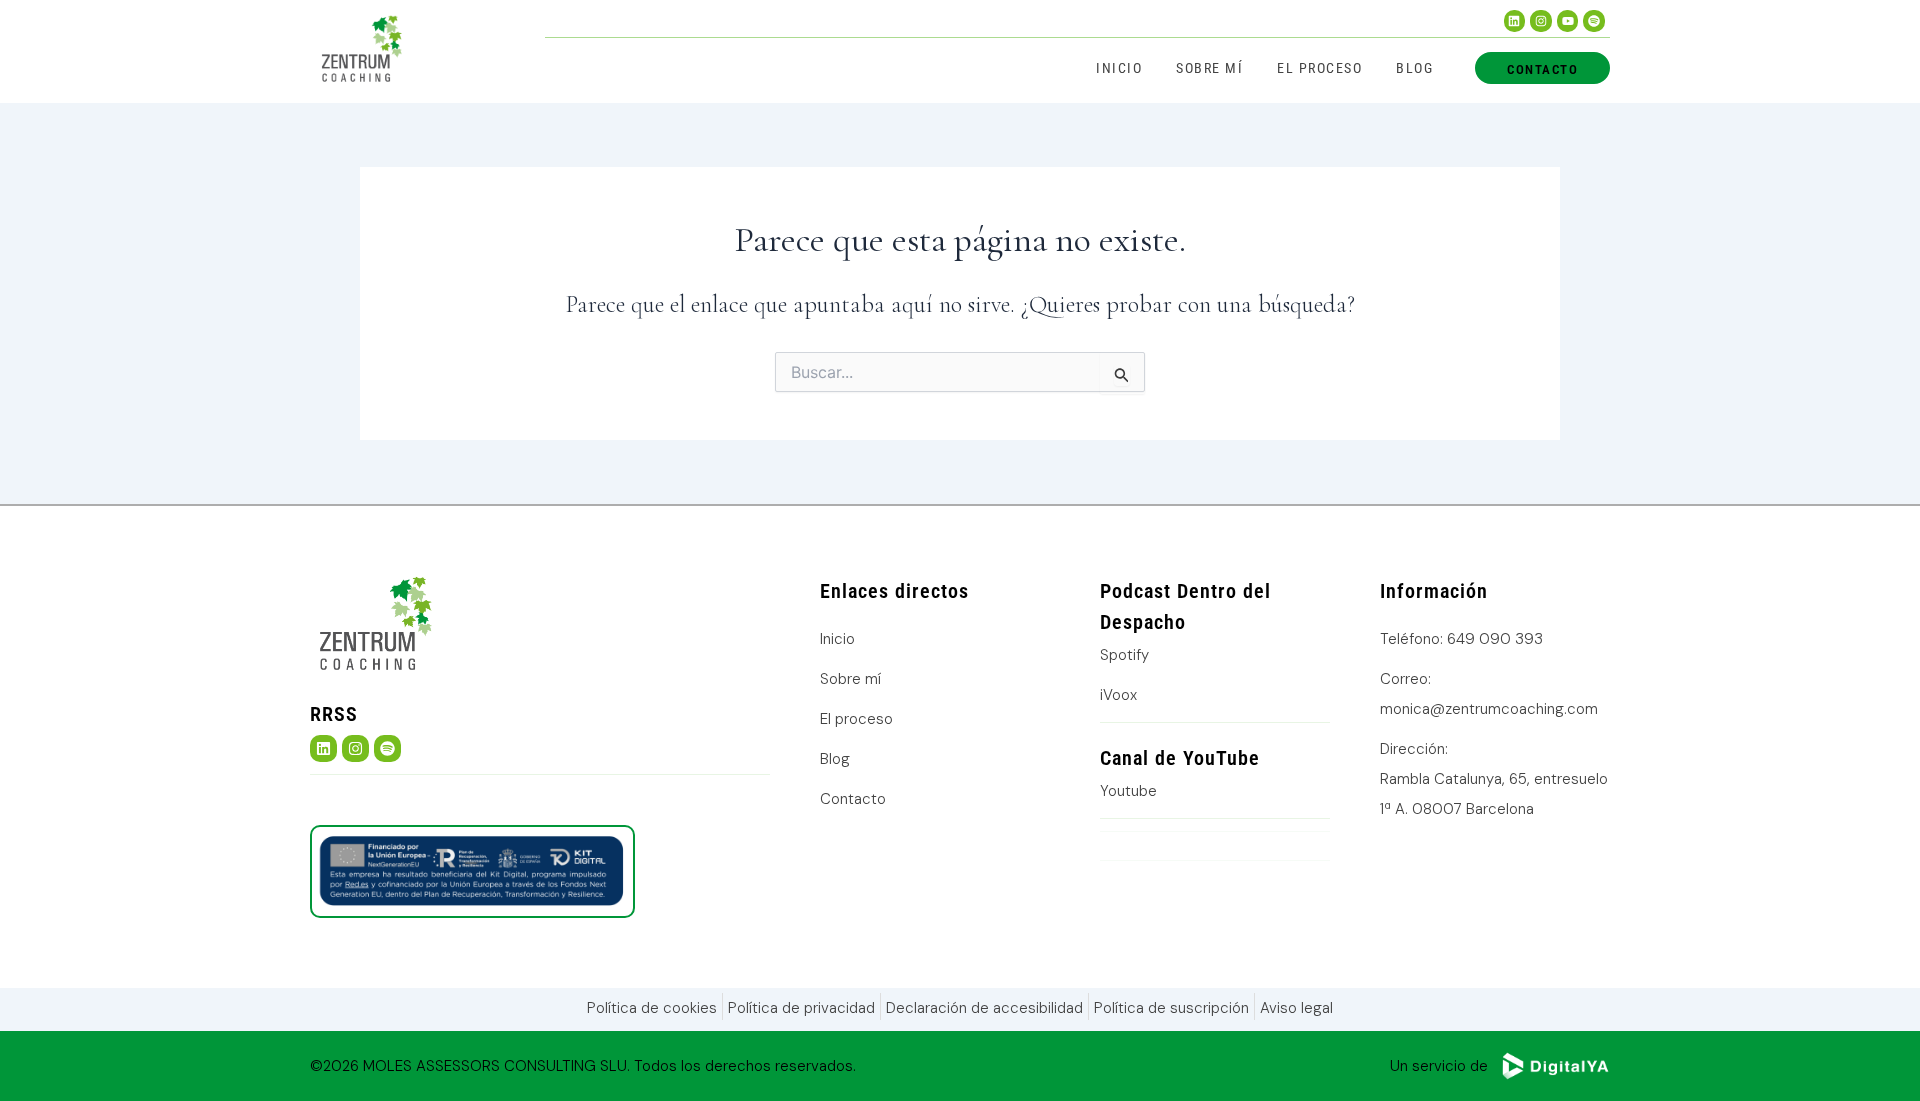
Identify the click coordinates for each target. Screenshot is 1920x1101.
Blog (1414, 68)
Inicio (1119, 68)
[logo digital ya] (1555, 1066)
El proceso (1319, 68)
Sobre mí (1209, 68)
